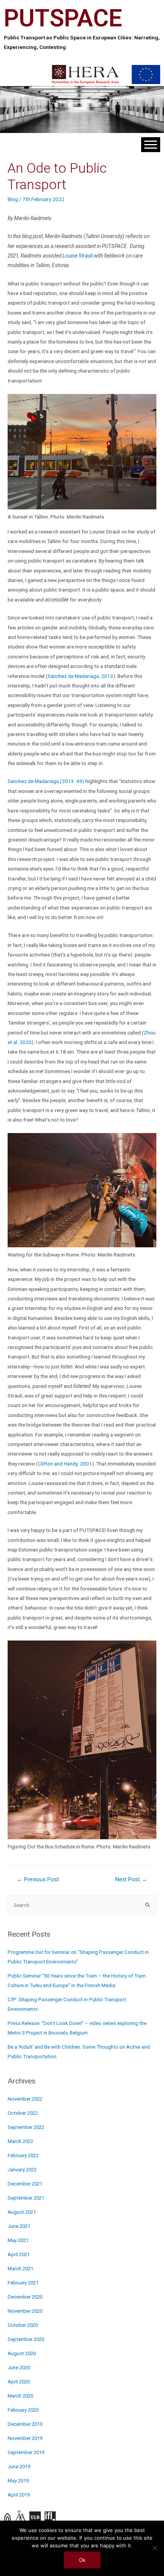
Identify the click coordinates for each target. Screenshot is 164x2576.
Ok (82, 2560)
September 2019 (26, 2452)
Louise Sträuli (78, 256)
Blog (13, 199)
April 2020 (19, 2382)
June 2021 (19, 2226)
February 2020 (23, 2410)
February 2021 (23, 2283)
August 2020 (22, 2353)
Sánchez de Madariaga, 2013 (80, 676)
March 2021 (20, 2269)
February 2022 (23, 2155)
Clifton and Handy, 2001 (65, 1464)
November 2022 (25, 2099)
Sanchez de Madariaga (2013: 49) (46, 781)
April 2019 (19, 2495)
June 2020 (19, 2368)
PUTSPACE (63, 18)
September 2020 (26, 2339)
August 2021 (22, 2212)
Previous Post (38, 1879)
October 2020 (23, 2325)
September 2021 (26, 2198)
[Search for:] (82, 1905)
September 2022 (26, 2127)
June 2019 (19, 2467)
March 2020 (20, 2396)
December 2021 (25, 2184)
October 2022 (23, 2113)
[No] (154, 2548)
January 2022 (22, 2170)
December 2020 (25, 2297)
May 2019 (18, 2481)
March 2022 (20, 2141)
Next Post (131, 1879)
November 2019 (25, 2438)
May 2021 (18, 2240)
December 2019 (25, 2424)
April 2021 (19, 2254)
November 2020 (25, 2311)
